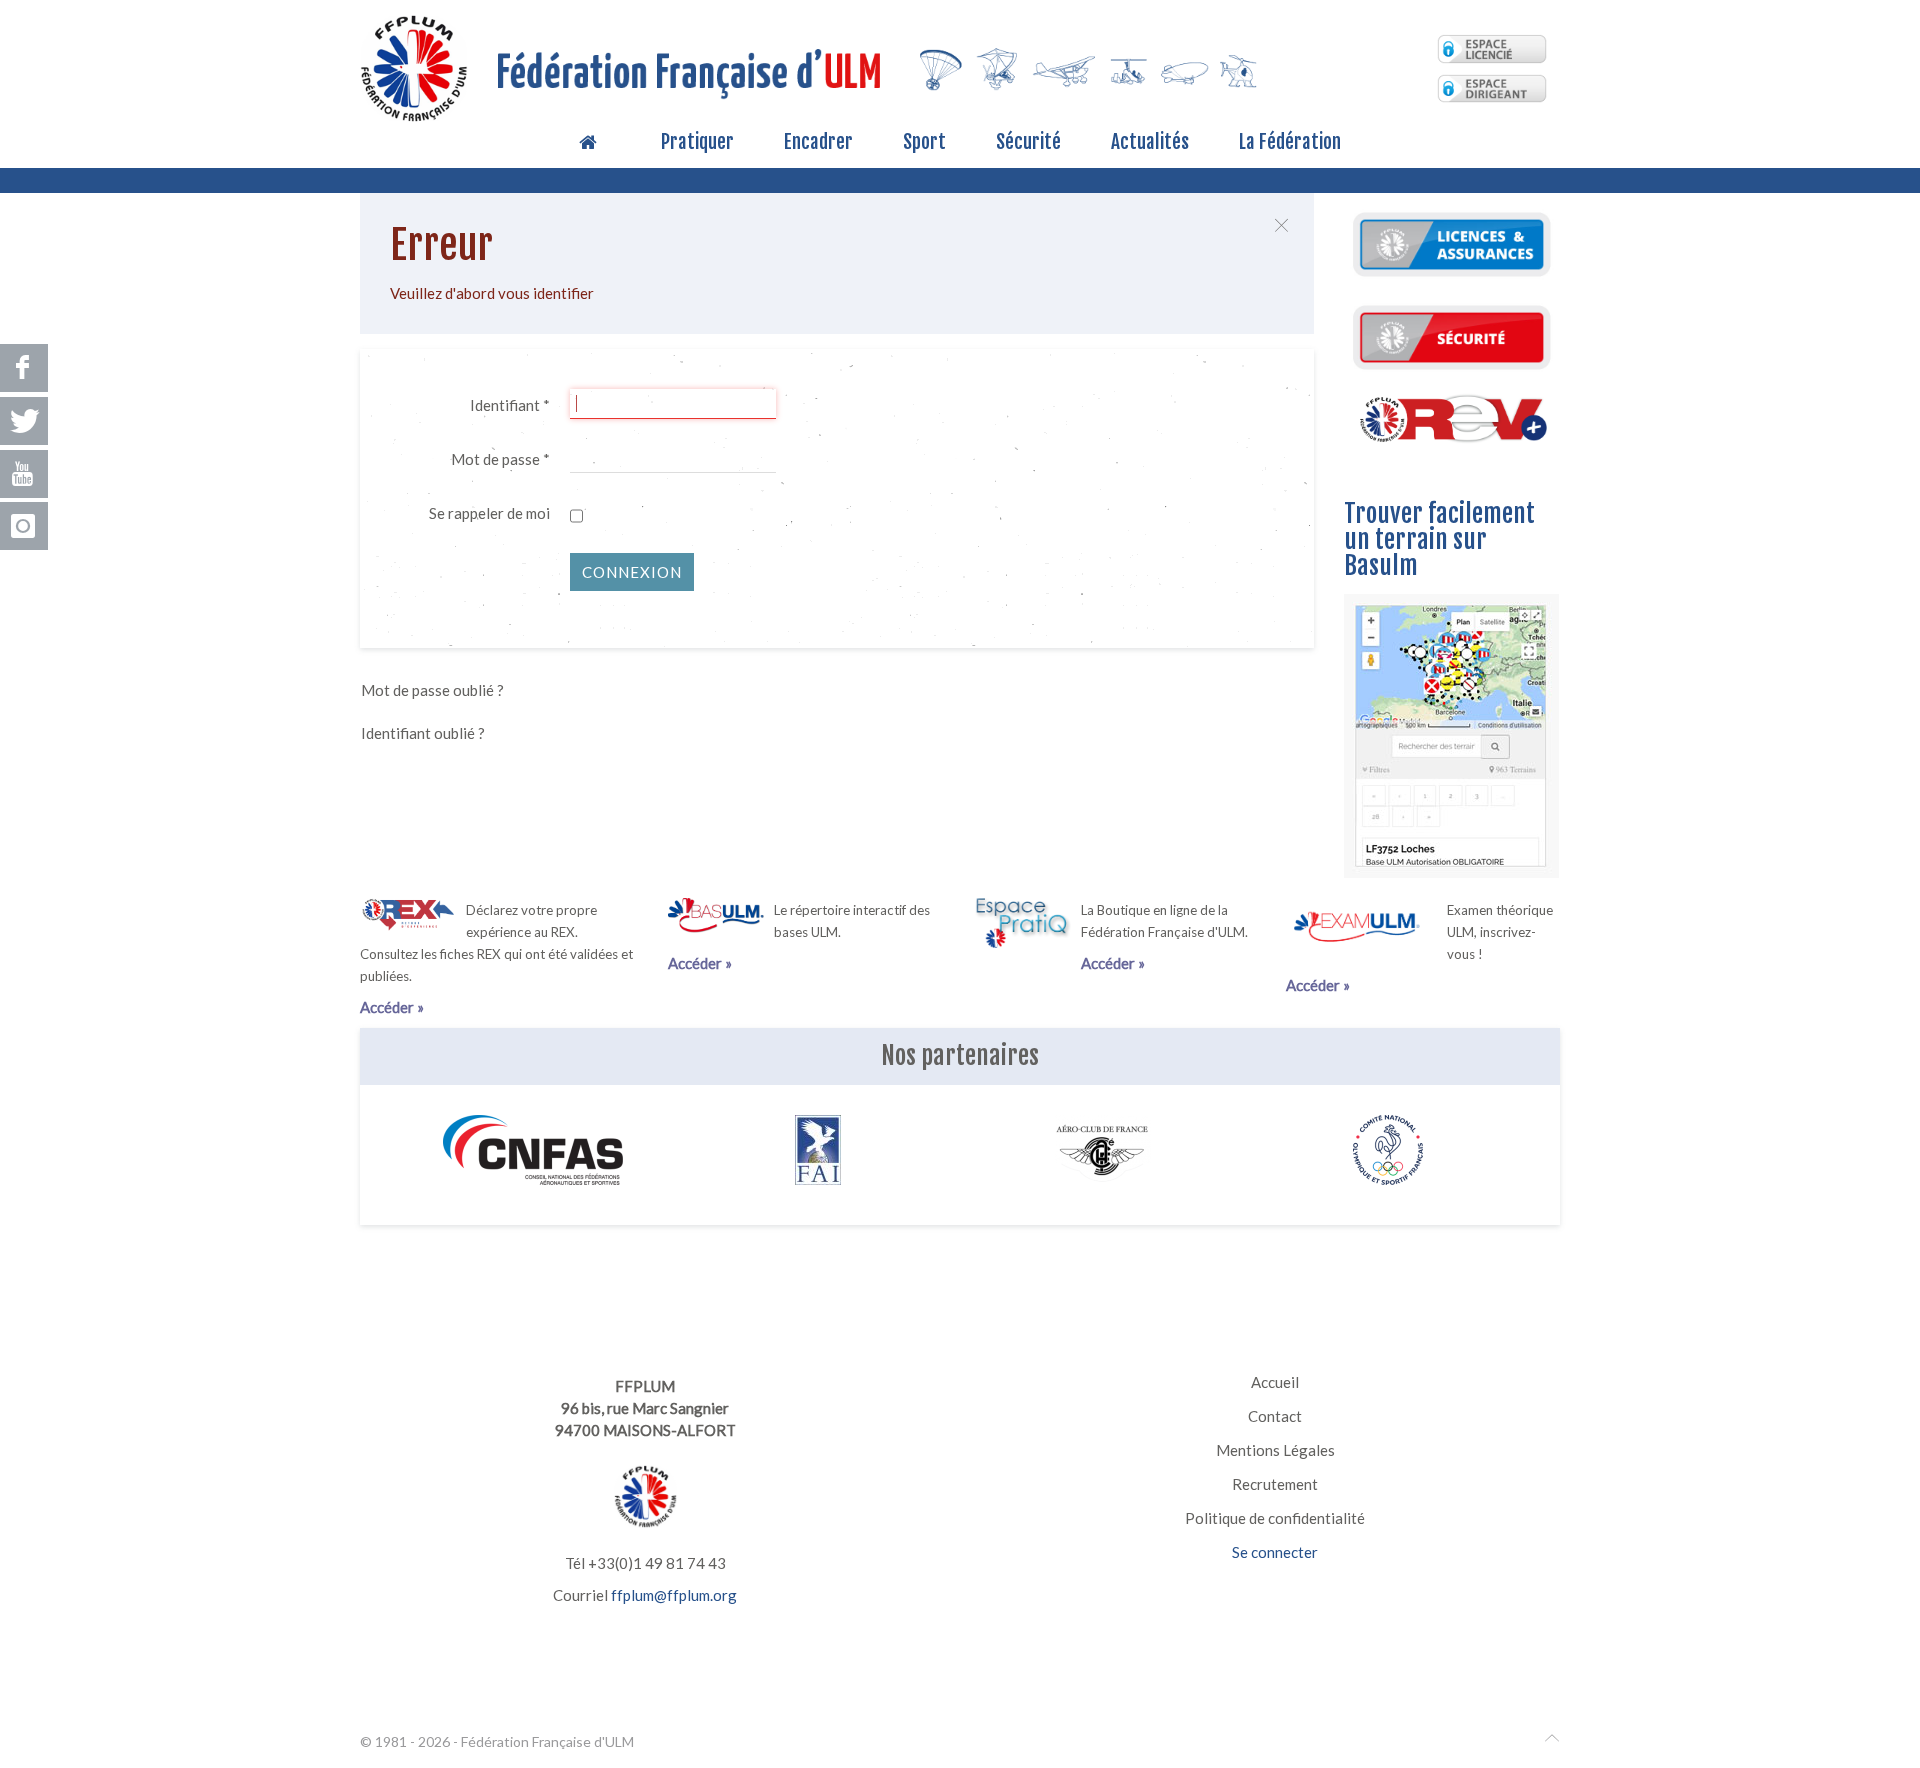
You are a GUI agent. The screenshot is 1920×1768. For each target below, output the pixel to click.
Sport (924, 143)
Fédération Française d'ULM (547, 1741)
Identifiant (510, 405)
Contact (1275, 1416)
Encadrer (818, 143)
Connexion (632, 572)
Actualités (1150, 143)
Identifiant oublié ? (423, 733)
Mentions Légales (1275, 1450)
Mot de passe (500, 459)
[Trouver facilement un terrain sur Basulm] (1451, 733)
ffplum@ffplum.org (674, 1595)
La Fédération (1290, 143)
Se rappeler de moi (489, 513)
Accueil (1275, 1382)
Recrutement (1275, 1484)
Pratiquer (697, 143)
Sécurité (1028, 143)
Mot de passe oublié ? (432, 690)
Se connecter (1275, 1552)
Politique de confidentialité (1275, 1518)
